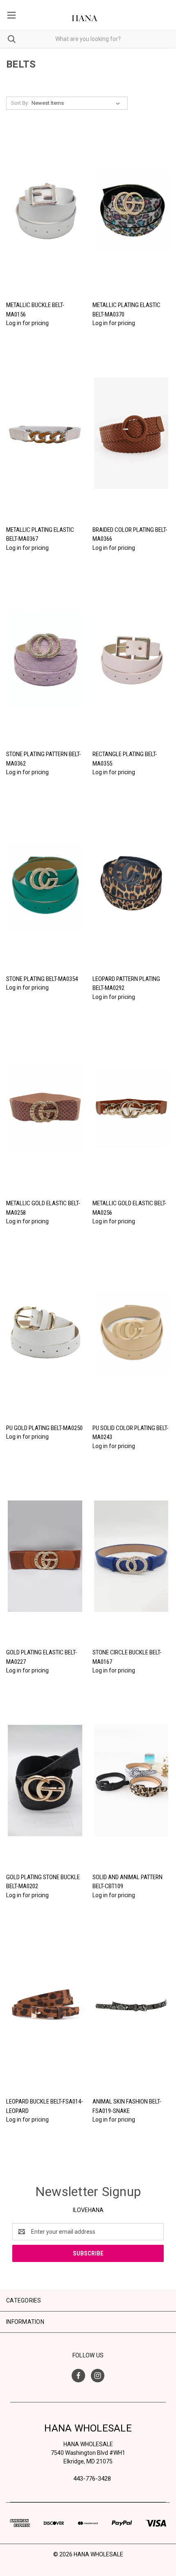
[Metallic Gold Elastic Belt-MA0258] (45, 1107)
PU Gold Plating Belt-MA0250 (44, 1428)
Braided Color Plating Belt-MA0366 (130, 534)
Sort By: (20, 103)
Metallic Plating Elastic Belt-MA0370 (126, 310)
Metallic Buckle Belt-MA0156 (35, 310)
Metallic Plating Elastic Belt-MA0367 (40, 534)
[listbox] (77, 103)
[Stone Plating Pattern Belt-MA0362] (45, 658)
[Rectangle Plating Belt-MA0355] (131, 658)
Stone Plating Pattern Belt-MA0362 (44, 759)
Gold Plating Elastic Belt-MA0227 (42, 1657)
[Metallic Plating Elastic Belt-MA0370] (131, 209)
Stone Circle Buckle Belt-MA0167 (127, 1657)
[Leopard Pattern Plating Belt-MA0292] (131, 882)
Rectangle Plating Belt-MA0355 (125, 759)
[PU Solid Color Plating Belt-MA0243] (131, 1331)
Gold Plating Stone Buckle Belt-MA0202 (43, 1882)
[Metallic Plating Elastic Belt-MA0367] (45, 433)
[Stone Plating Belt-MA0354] (45, 882)
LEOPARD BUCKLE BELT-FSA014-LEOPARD (45, 2106)
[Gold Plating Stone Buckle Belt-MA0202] (45, 1781)
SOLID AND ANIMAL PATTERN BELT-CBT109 (127, 1882)
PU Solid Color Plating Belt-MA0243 (131, 1433)
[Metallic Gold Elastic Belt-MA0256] (131, 1107)
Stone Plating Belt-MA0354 (42, 979)
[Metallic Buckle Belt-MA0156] (45, 209)
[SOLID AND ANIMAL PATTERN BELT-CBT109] (131, 1781)
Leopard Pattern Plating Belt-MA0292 (126, 984)
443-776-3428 (92, 2479)
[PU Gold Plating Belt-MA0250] (45, 1331)
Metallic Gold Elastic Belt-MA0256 (130, 1208)
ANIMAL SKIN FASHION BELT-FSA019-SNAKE (127, 2106)
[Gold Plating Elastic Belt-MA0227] (45, 1556)
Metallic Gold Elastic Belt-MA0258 (43, 1208)
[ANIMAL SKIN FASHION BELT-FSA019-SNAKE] (131, 2005)
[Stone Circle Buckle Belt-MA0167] (131, 1556)
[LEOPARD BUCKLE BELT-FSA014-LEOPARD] (45, 2005)
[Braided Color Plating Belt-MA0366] (131, 433)
